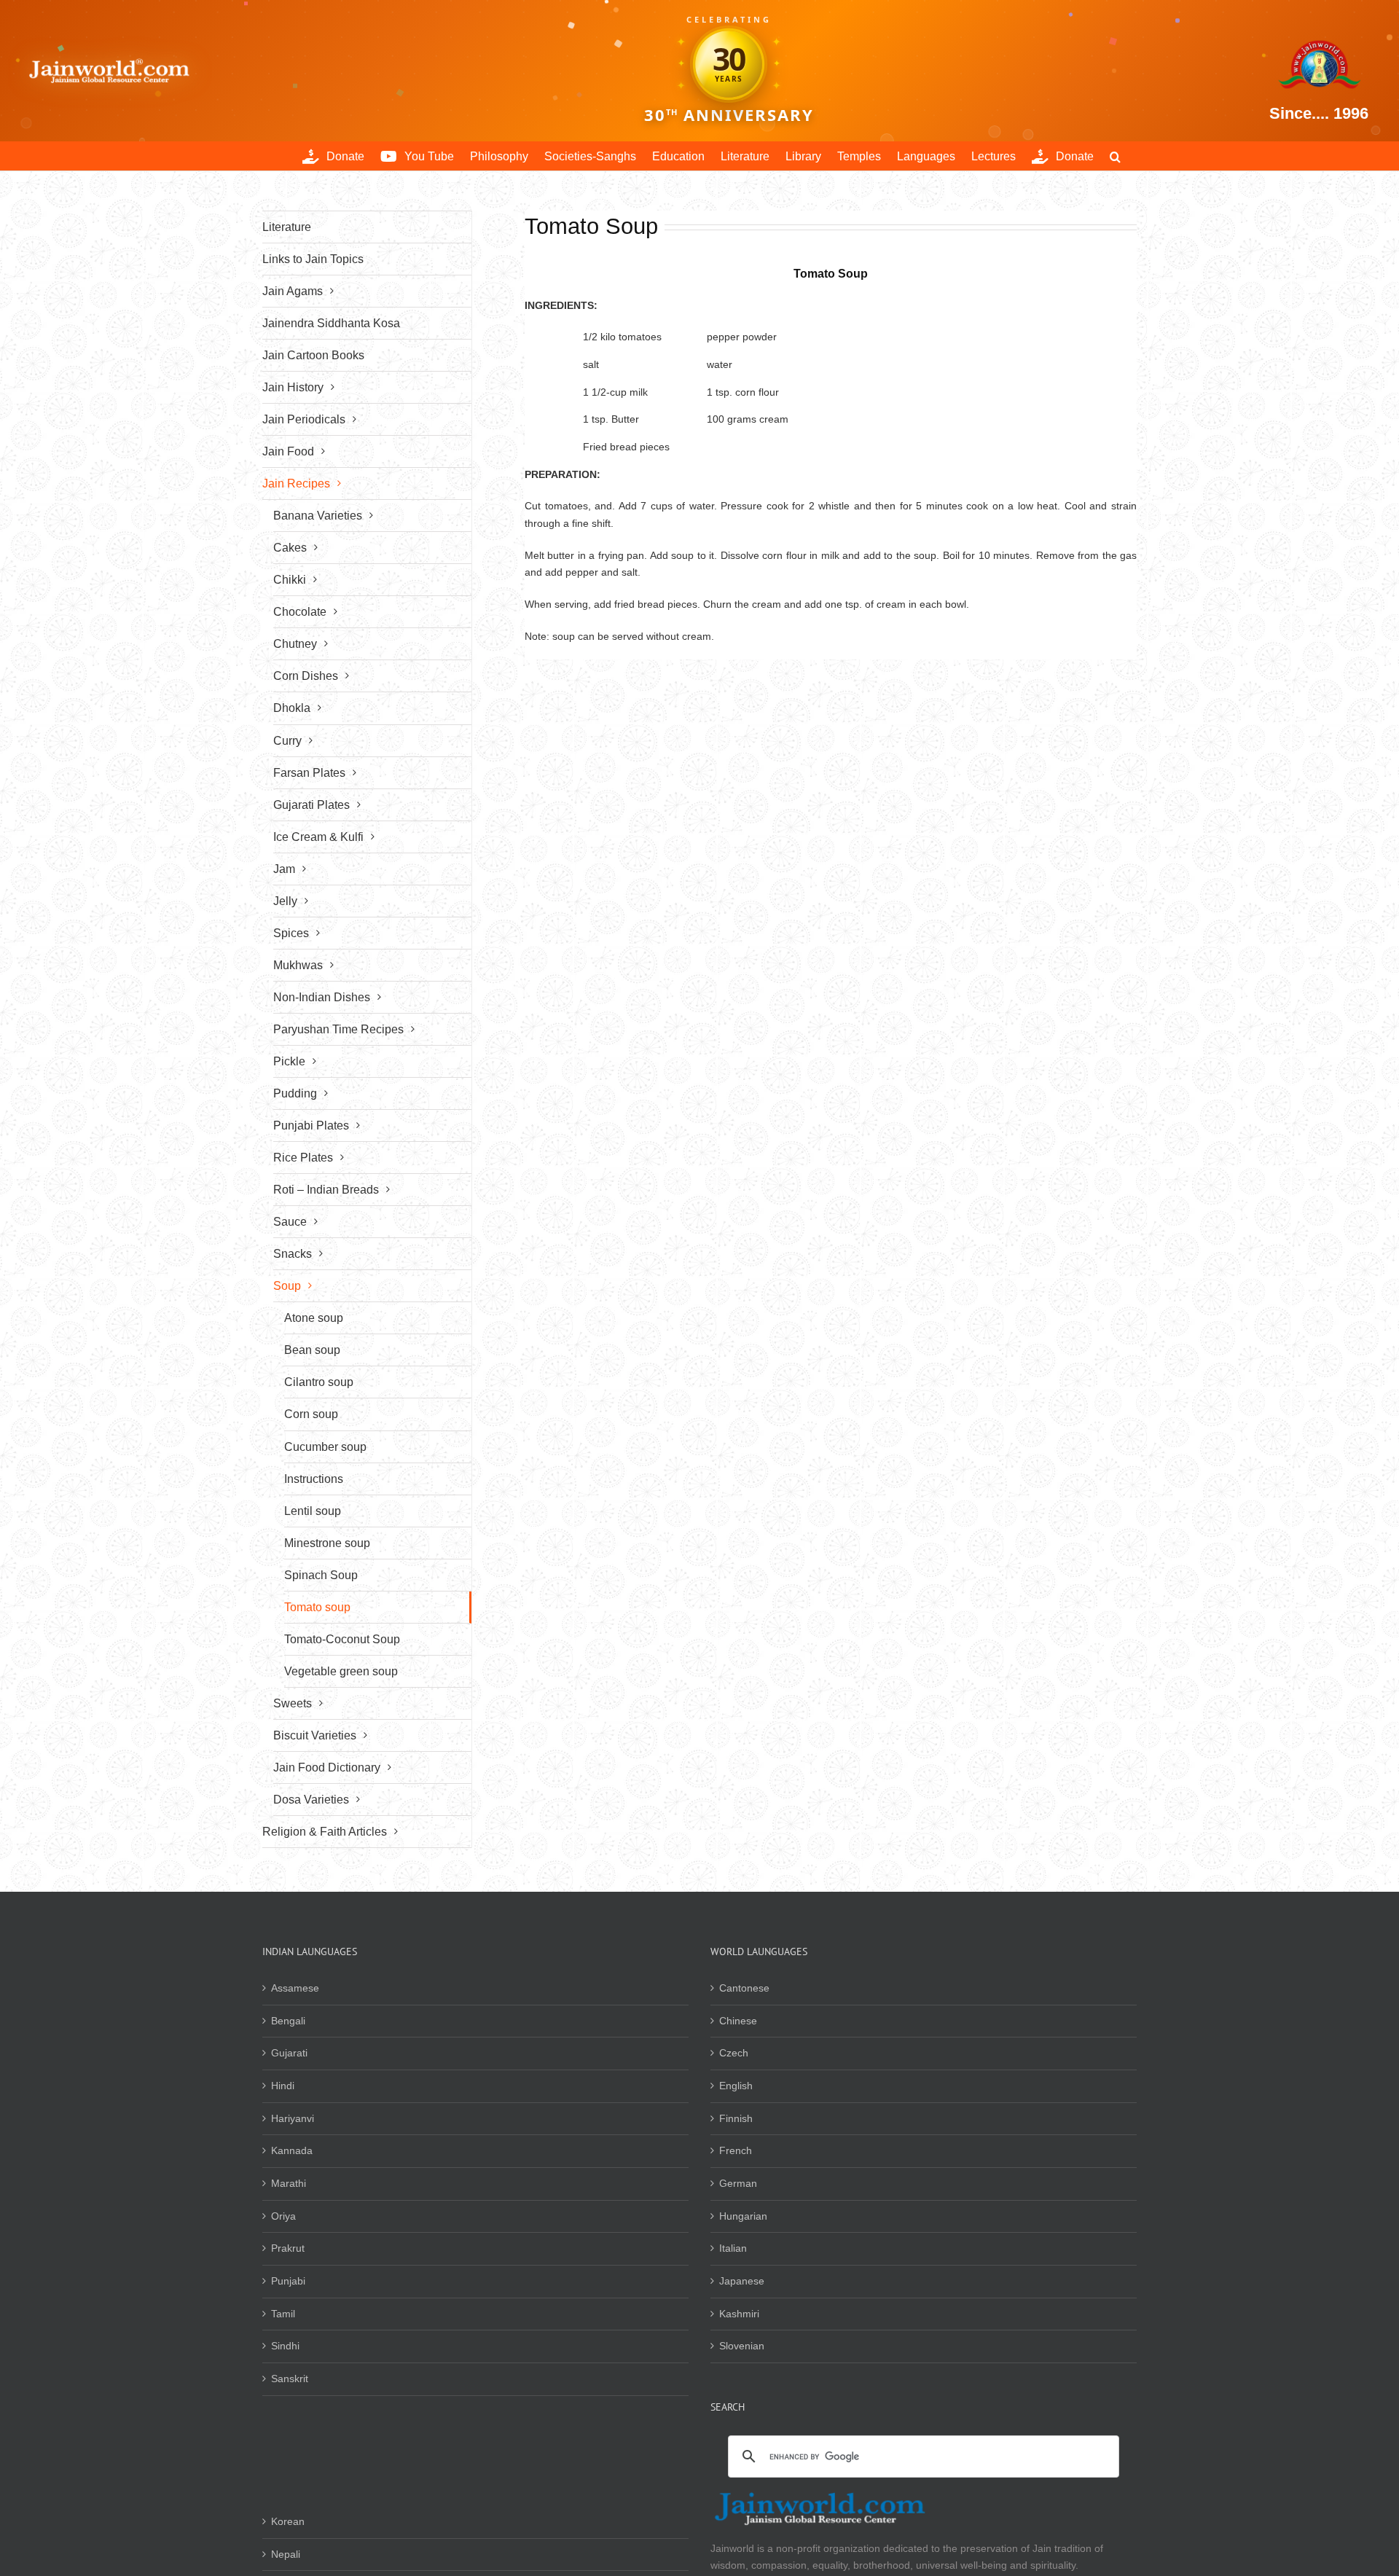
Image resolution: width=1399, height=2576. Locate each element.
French (736, 2150)
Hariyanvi (293, 2118)
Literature (287, 227)
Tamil (283, 2314)
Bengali (288, 2021)
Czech (734, 2053)
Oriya (283, 2216)
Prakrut (288, 2248)
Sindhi (285, 2346)
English (736, 2086)
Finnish (736, 2118)
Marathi (289, 2183)
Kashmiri (739, 2314)
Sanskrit (290, 2379)
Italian (733, 2248)
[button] (1115, 156)
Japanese (742, 2281)
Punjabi (288, 2281)
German (738, 2183)
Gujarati (289, 2053)
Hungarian (743, 2216)
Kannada (292, 2150)
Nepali (286, 2554)
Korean (288, 2521)
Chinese (738, 2021)
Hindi (283, 2086)
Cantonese (744, 1988)
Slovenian (742, 2346)
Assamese (295, 1988)
